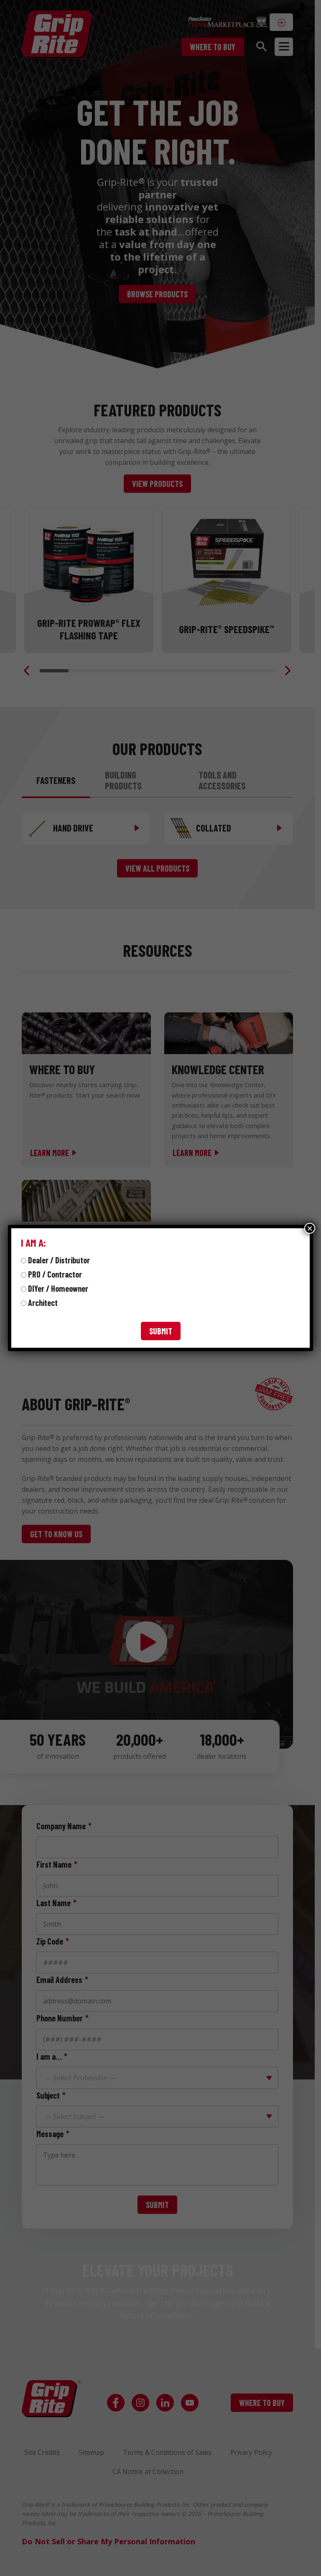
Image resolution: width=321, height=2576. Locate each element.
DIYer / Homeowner (58, 1288)
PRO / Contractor (55, 1274)
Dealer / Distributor (59, 1260)
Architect (43, 1303)
